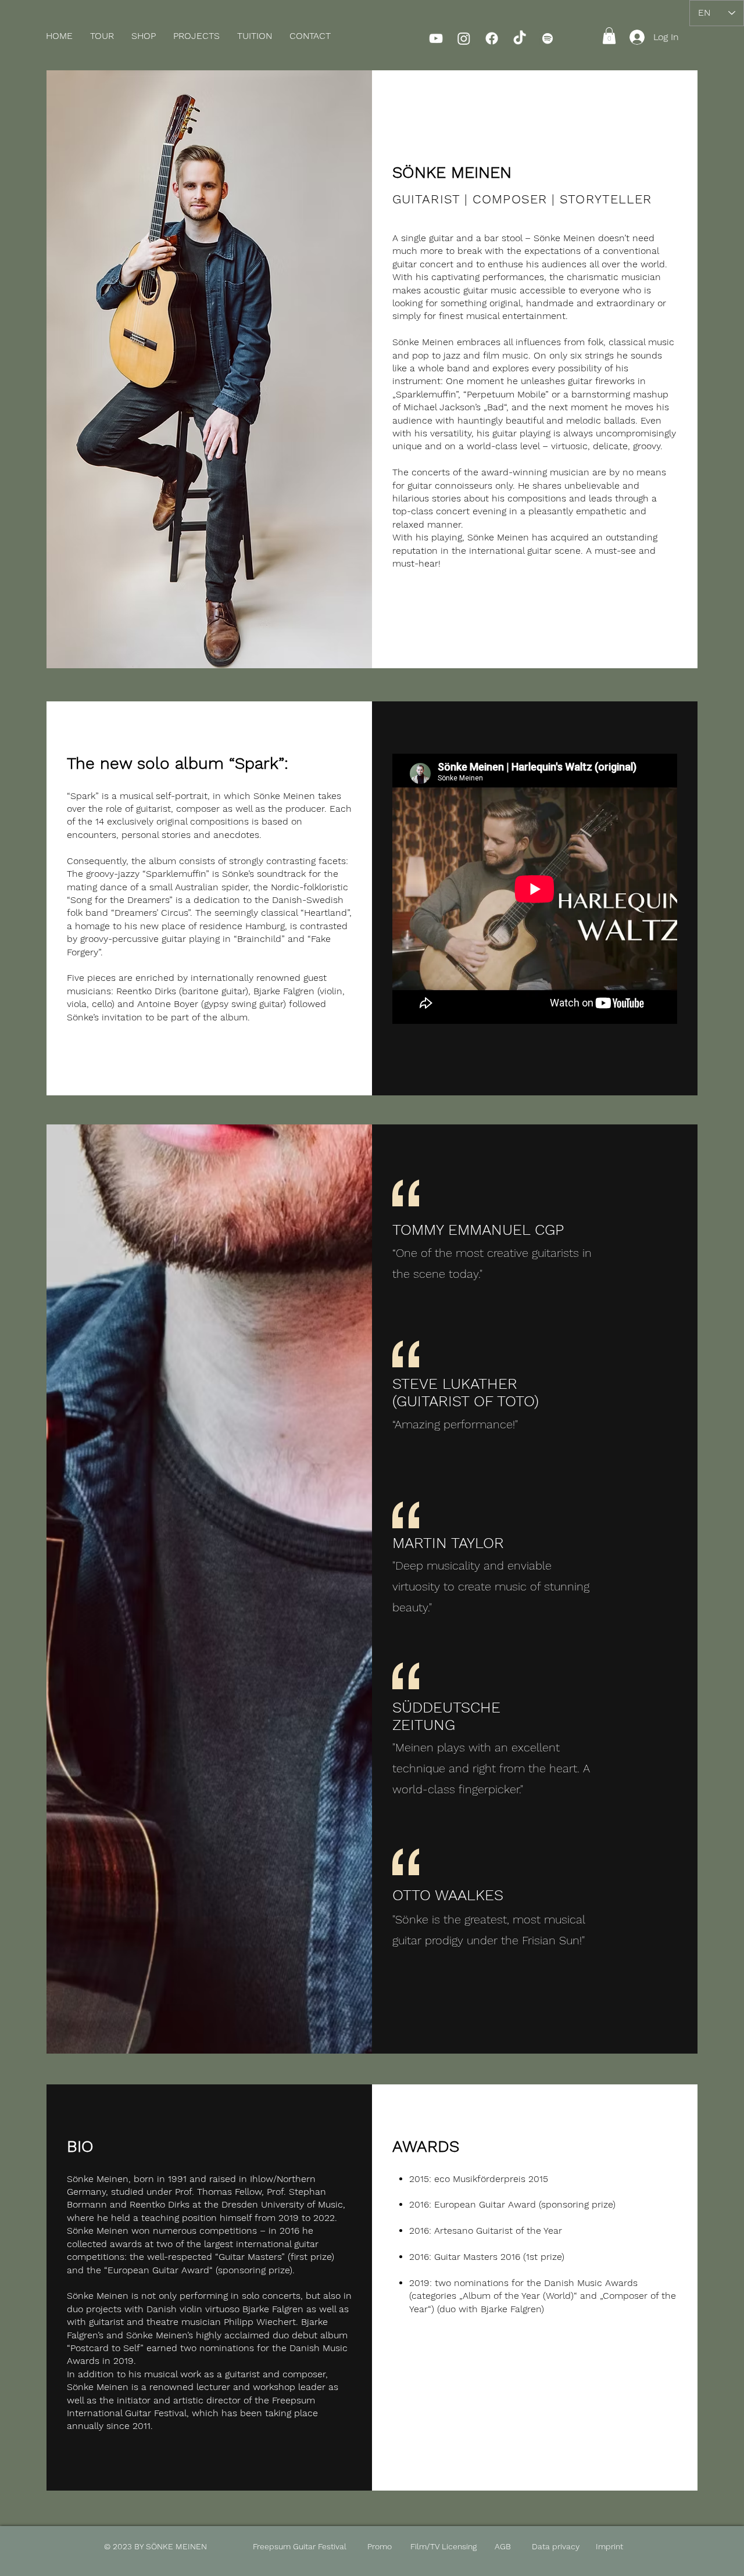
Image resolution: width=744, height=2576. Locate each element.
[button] (144, 36)
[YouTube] (436, 38)
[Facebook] (492, 38)
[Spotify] (548, 38)
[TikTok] (520, 38)
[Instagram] (464, 38)
